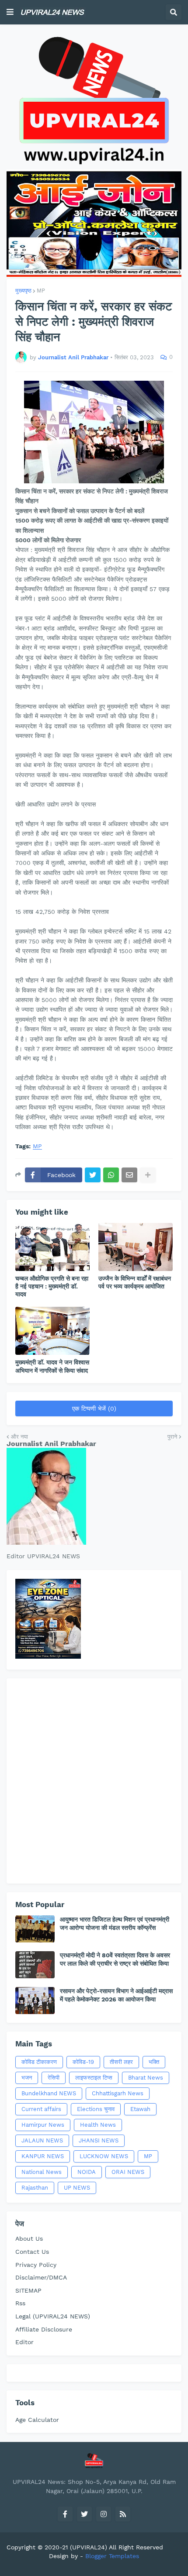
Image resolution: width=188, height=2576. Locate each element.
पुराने (172, 1437)
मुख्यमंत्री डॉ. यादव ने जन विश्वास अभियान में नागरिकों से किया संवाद (52, 1366)
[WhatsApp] (111, 1175)
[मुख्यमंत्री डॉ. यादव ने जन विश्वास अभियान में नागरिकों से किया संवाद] (52, 1331)
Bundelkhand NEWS (49, 2093)
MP (41, 291)
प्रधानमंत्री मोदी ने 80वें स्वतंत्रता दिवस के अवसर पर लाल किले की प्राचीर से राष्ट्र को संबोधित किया (115, 1959)
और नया (19, 1437)
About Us (29, 2239)
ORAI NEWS (128, 2172)
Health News (98, 2125)
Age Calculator (37, 2420)
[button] (10, 12)
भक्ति (154, 2062)
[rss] (123, 2514)
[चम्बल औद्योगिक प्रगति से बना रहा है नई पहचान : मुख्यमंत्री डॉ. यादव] (52, 1247)
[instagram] (104, 2514)
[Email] (129, 1175)
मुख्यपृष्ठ (23, 291)
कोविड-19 (83, 2062)
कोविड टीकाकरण (39, 2062)
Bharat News (146, 2078)
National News (42, 2172)
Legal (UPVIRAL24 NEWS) (53, 2316)
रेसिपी (54, 2078)
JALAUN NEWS (42, 2140)
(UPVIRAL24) (89, 2547)
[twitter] (84, 2514)
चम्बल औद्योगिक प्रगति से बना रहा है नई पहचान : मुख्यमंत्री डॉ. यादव (52, 1286)
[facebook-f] (65, 2514)
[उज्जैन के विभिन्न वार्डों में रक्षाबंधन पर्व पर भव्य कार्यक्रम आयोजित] (136, 1247)
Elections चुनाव (96, 2109)
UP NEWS (77, 2188)
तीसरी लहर (121, 2062)
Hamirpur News (43, 2125)
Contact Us (32, 2252)
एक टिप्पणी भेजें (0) (94, 1409)
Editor (24, 2342)
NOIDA (87, 2172)
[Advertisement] (94, 1781)
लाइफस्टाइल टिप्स (94, 2078)
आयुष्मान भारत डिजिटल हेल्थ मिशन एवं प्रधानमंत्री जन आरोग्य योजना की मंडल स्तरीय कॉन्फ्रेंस (115, 1923)
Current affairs (41, 2109)
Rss (20, 2303)
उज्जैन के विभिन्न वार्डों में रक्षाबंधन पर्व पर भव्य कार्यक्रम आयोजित (135, 1282)
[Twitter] (93, 1175)
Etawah (140, 2109)
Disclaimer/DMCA (41, 2277)
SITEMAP (28, 2290)
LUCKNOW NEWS (104, 2156)
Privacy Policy (36, 2265)
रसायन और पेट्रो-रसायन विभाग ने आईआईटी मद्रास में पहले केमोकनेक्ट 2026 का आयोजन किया (116, 1995)
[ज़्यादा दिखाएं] (148, 1175)
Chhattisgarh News (118, 2093)
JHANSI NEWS (99, 2140)
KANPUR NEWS (43, 2156)
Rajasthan (35, 2188)
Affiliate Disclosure (44, 2329)
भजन (27, 2078)
